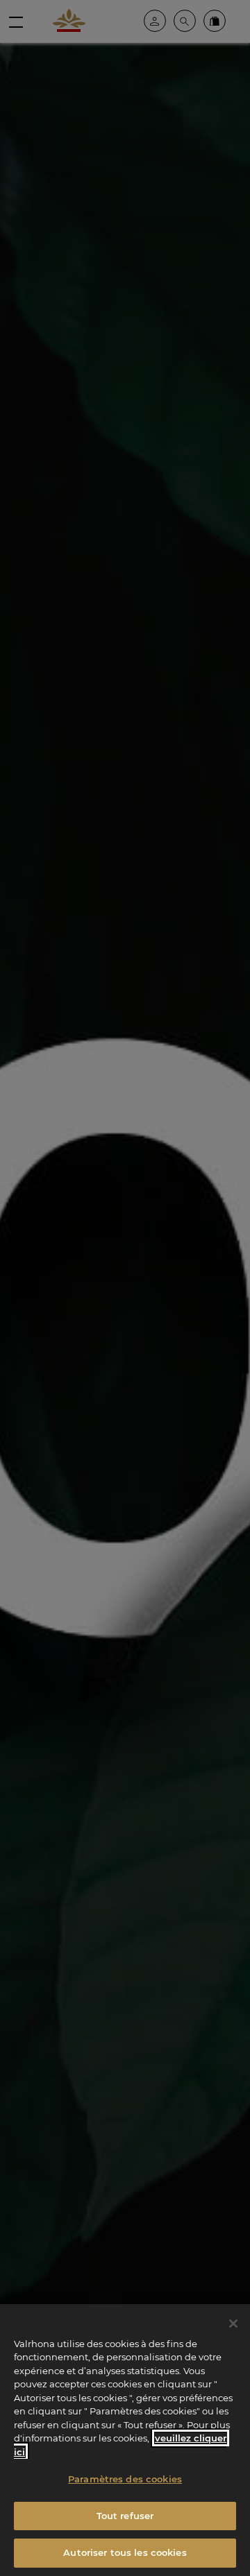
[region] (125, 2440)
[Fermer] (233, 2324)
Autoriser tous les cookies (125, 2552)
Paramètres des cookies (125, 2479)
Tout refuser (125, 2516)
